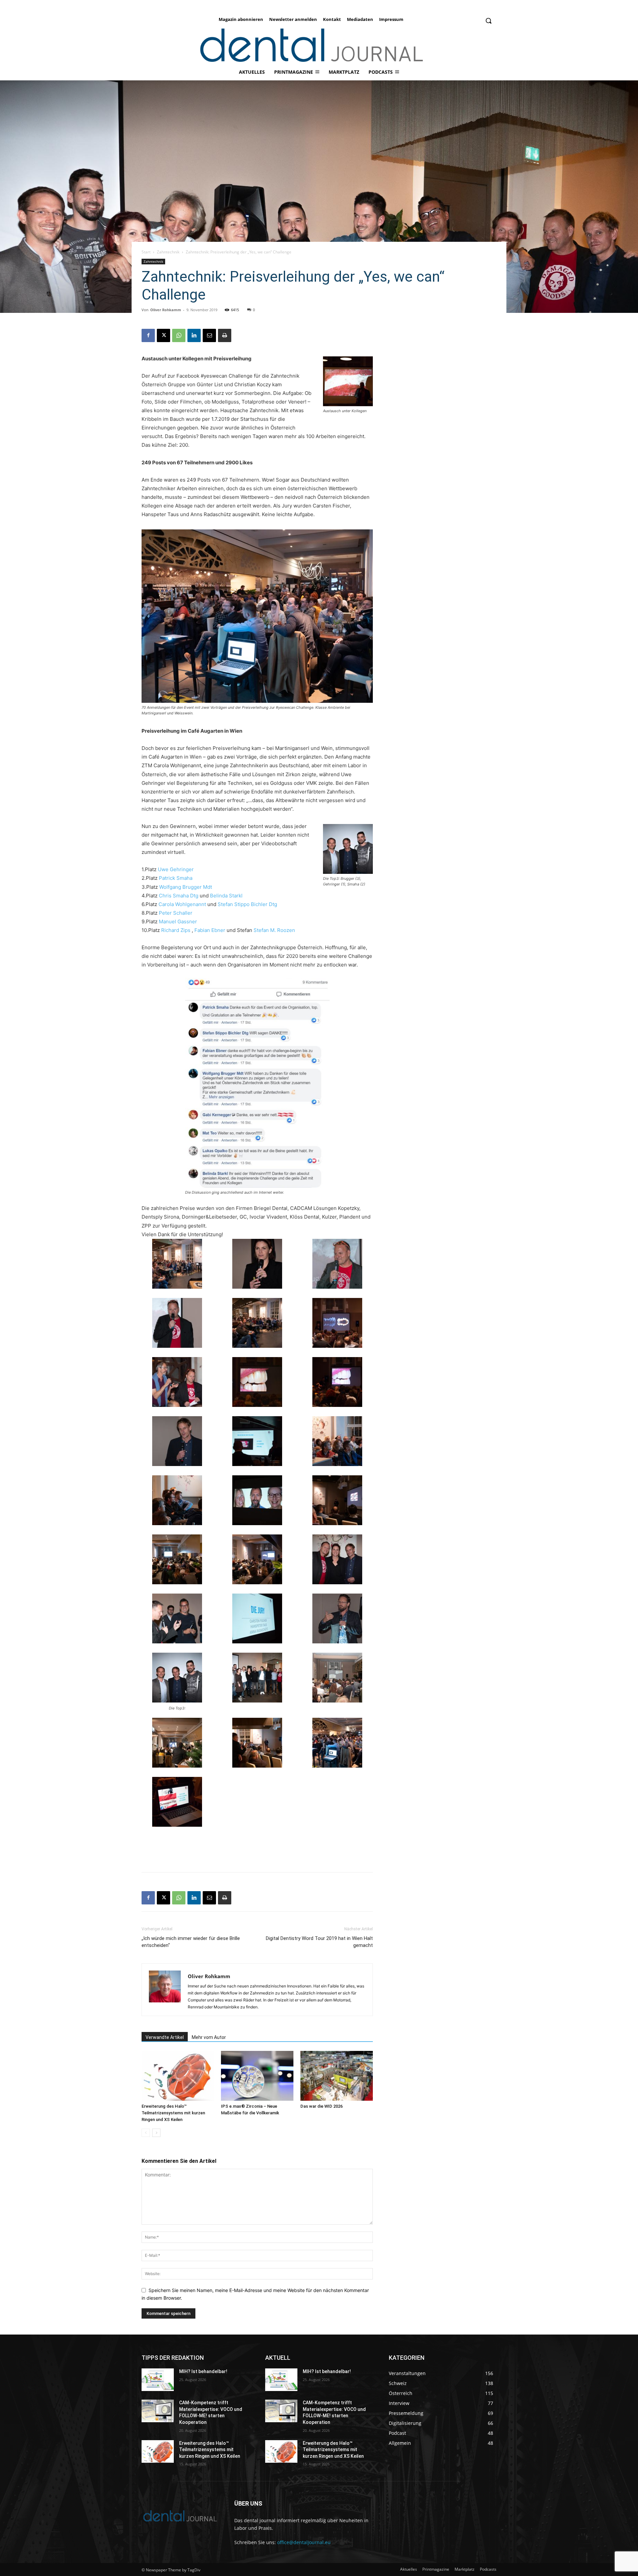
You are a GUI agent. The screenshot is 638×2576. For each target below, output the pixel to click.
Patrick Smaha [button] (176, 878)
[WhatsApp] (179, 335)
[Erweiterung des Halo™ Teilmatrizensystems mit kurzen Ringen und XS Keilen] (178, 2076)
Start (146, 252)
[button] (488, 21)
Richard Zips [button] (176, 930)
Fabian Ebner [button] (211, 930)
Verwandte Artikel (165, 2037)
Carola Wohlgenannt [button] (183, 904)
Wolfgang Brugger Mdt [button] (186, 887)
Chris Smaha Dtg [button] (179, 896)
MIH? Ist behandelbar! (203, 2371)
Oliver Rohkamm (166, 310)
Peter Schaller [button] (176, 913)
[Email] (209, 335)
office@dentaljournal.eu (304, 2542)
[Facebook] (148, 335)
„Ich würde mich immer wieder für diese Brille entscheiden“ (191, 1942)
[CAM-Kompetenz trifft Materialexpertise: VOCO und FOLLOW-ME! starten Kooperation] (158, 2411)
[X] (163, 335)
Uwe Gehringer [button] (176, 869)
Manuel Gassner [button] (178, 921)
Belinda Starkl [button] (226, 896)
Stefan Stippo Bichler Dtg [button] (247, 904)
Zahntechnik (168, 252)
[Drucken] (225, 335)
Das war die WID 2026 (321, 2106)
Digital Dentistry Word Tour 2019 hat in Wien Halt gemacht (319, 1942)
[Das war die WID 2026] (337, 2076)
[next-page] (156, 2133)
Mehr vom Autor (209, 2037)
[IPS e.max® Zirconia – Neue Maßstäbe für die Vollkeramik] (257, 2076)
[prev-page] (146, 2133)
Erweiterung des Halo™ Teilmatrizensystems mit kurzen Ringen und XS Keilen (173, 2113)
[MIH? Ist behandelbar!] (158, 2380)
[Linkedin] (194, 335)
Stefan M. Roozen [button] (274, 930)
